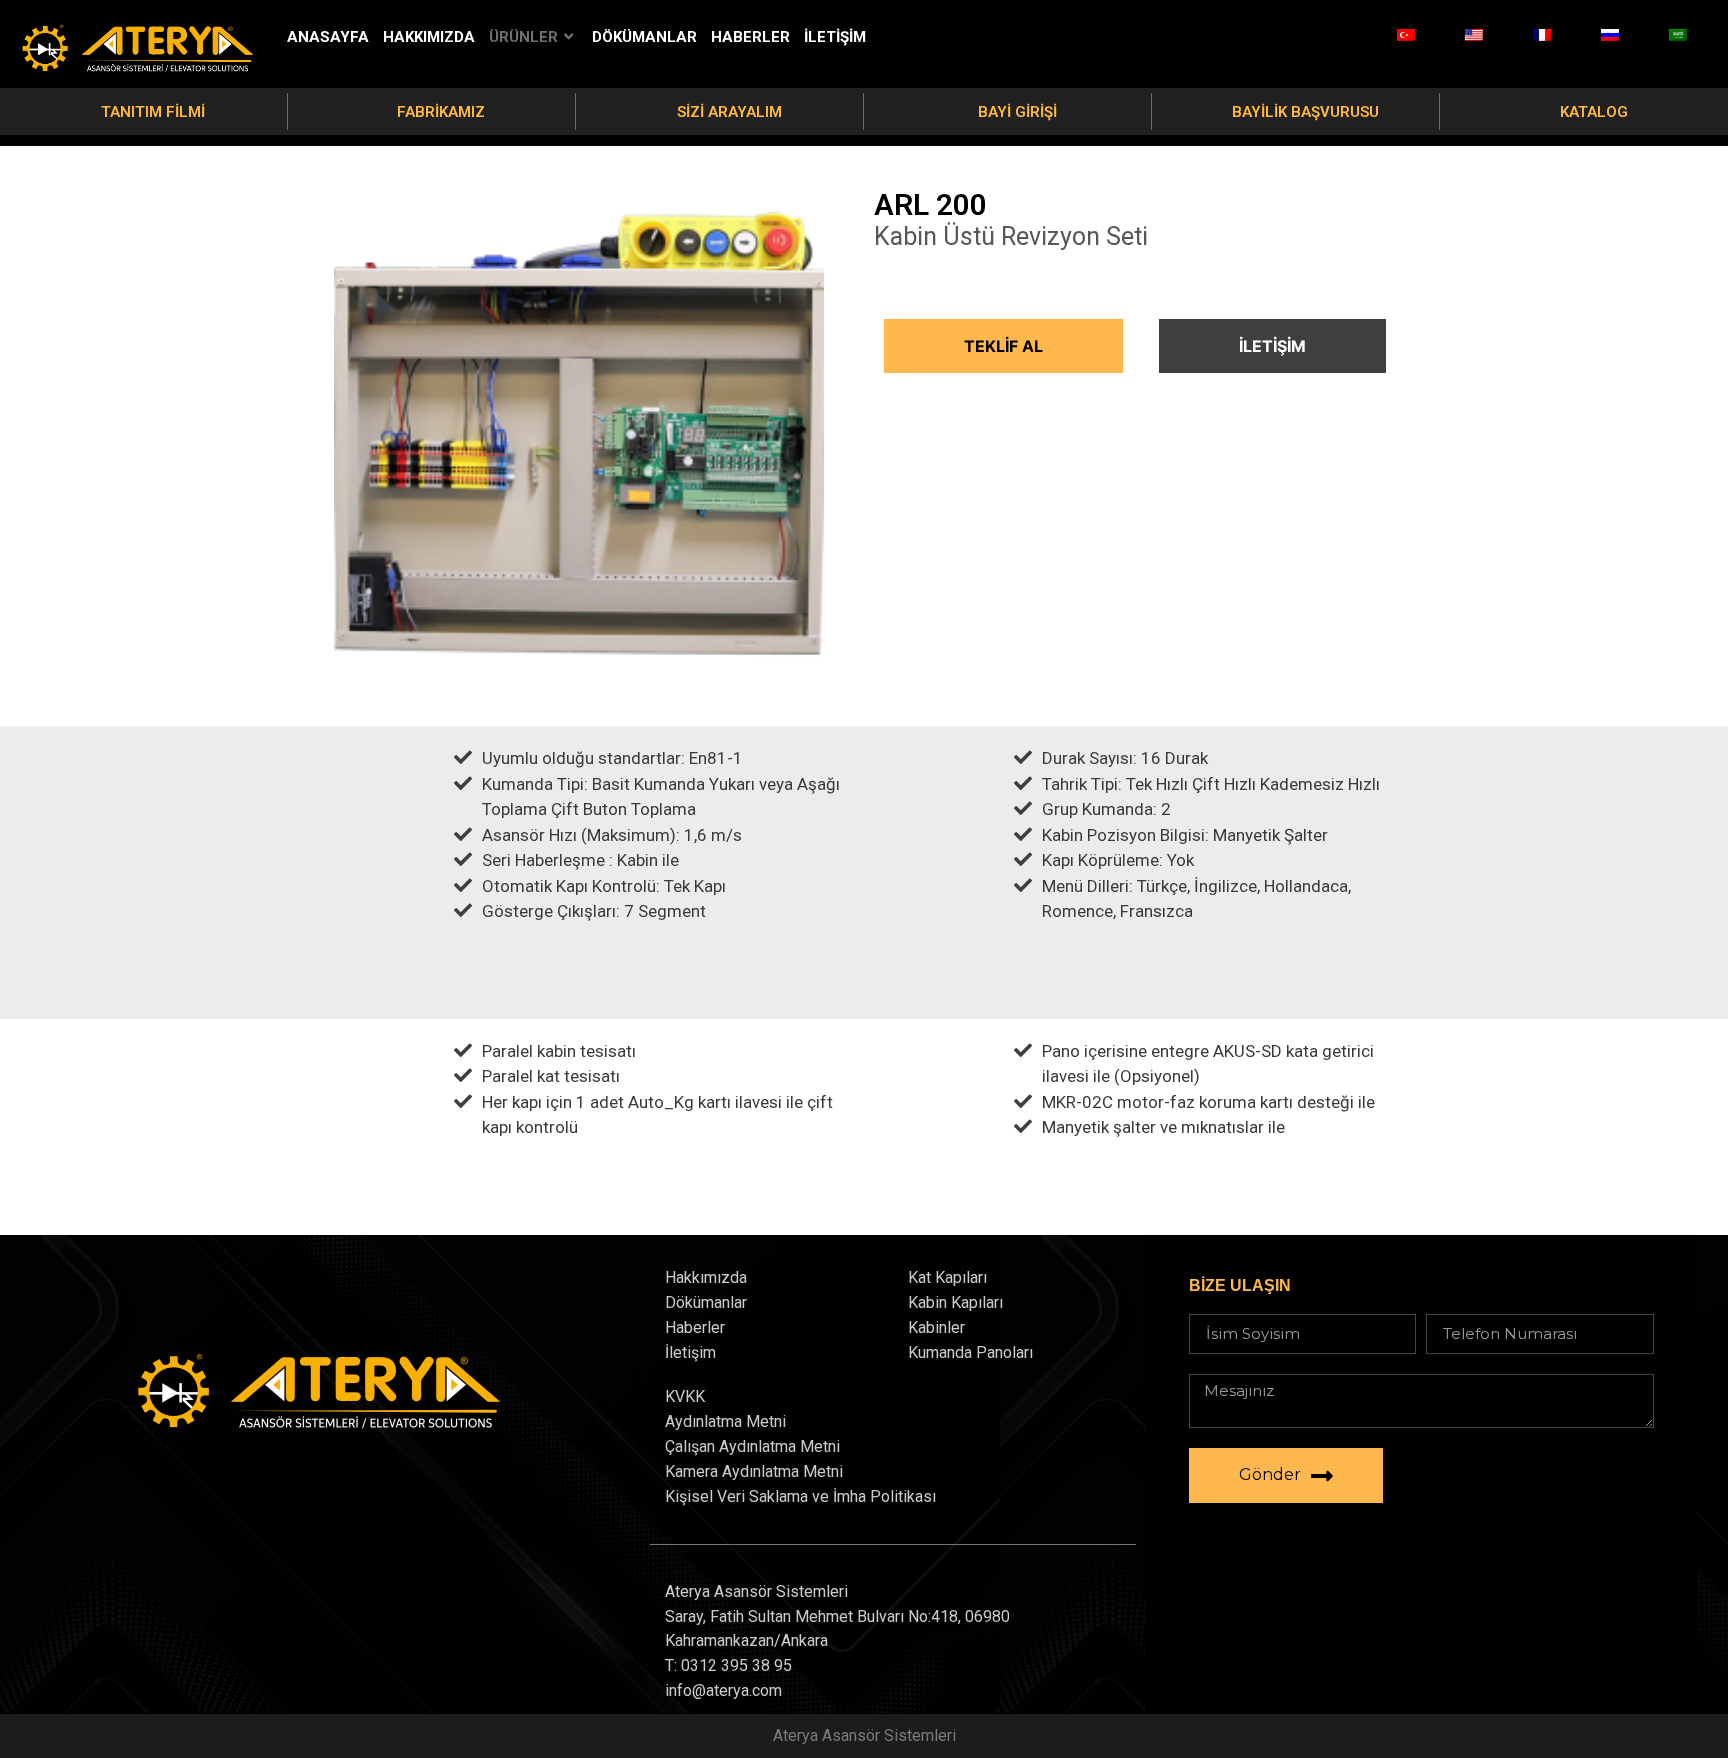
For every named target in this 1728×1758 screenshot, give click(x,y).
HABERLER (750, 37)
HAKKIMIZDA (429, 37)
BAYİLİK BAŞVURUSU (1305, 112)
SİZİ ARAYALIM (729, 112)
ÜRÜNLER (523, 37)
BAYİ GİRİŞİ (1017, 112)
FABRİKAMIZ (441, 112)
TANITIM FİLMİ (153, 112)
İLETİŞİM (835, 37)
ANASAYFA (328, 37)
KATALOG (1594, 112)
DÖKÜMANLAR (644, 37)
